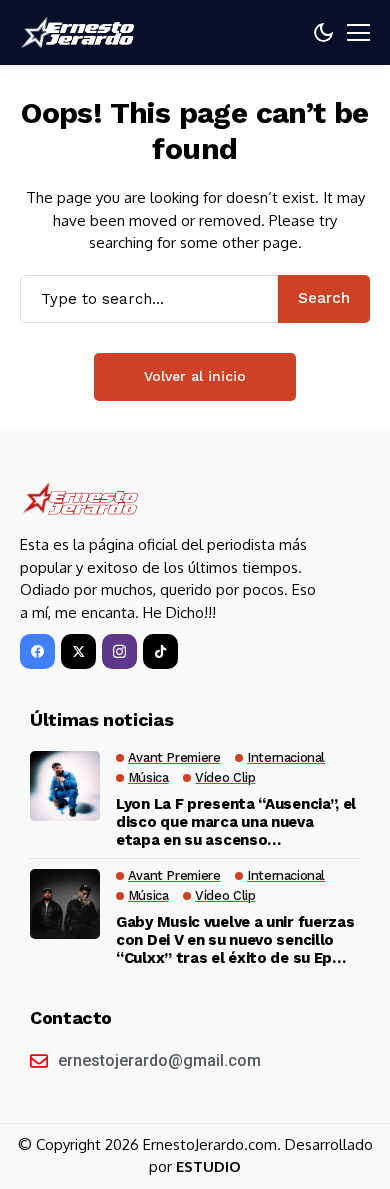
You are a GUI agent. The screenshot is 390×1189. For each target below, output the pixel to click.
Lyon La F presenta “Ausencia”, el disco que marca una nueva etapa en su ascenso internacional (236, 822)
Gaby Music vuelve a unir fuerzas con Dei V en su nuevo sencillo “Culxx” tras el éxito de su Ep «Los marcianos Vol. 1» (235, 940)
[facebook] (37, 651)
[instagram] (119, 651)
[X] (78, 651)
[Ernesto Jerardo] (80, 32)
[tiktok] (160, 651)
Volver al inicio (195, 376)
